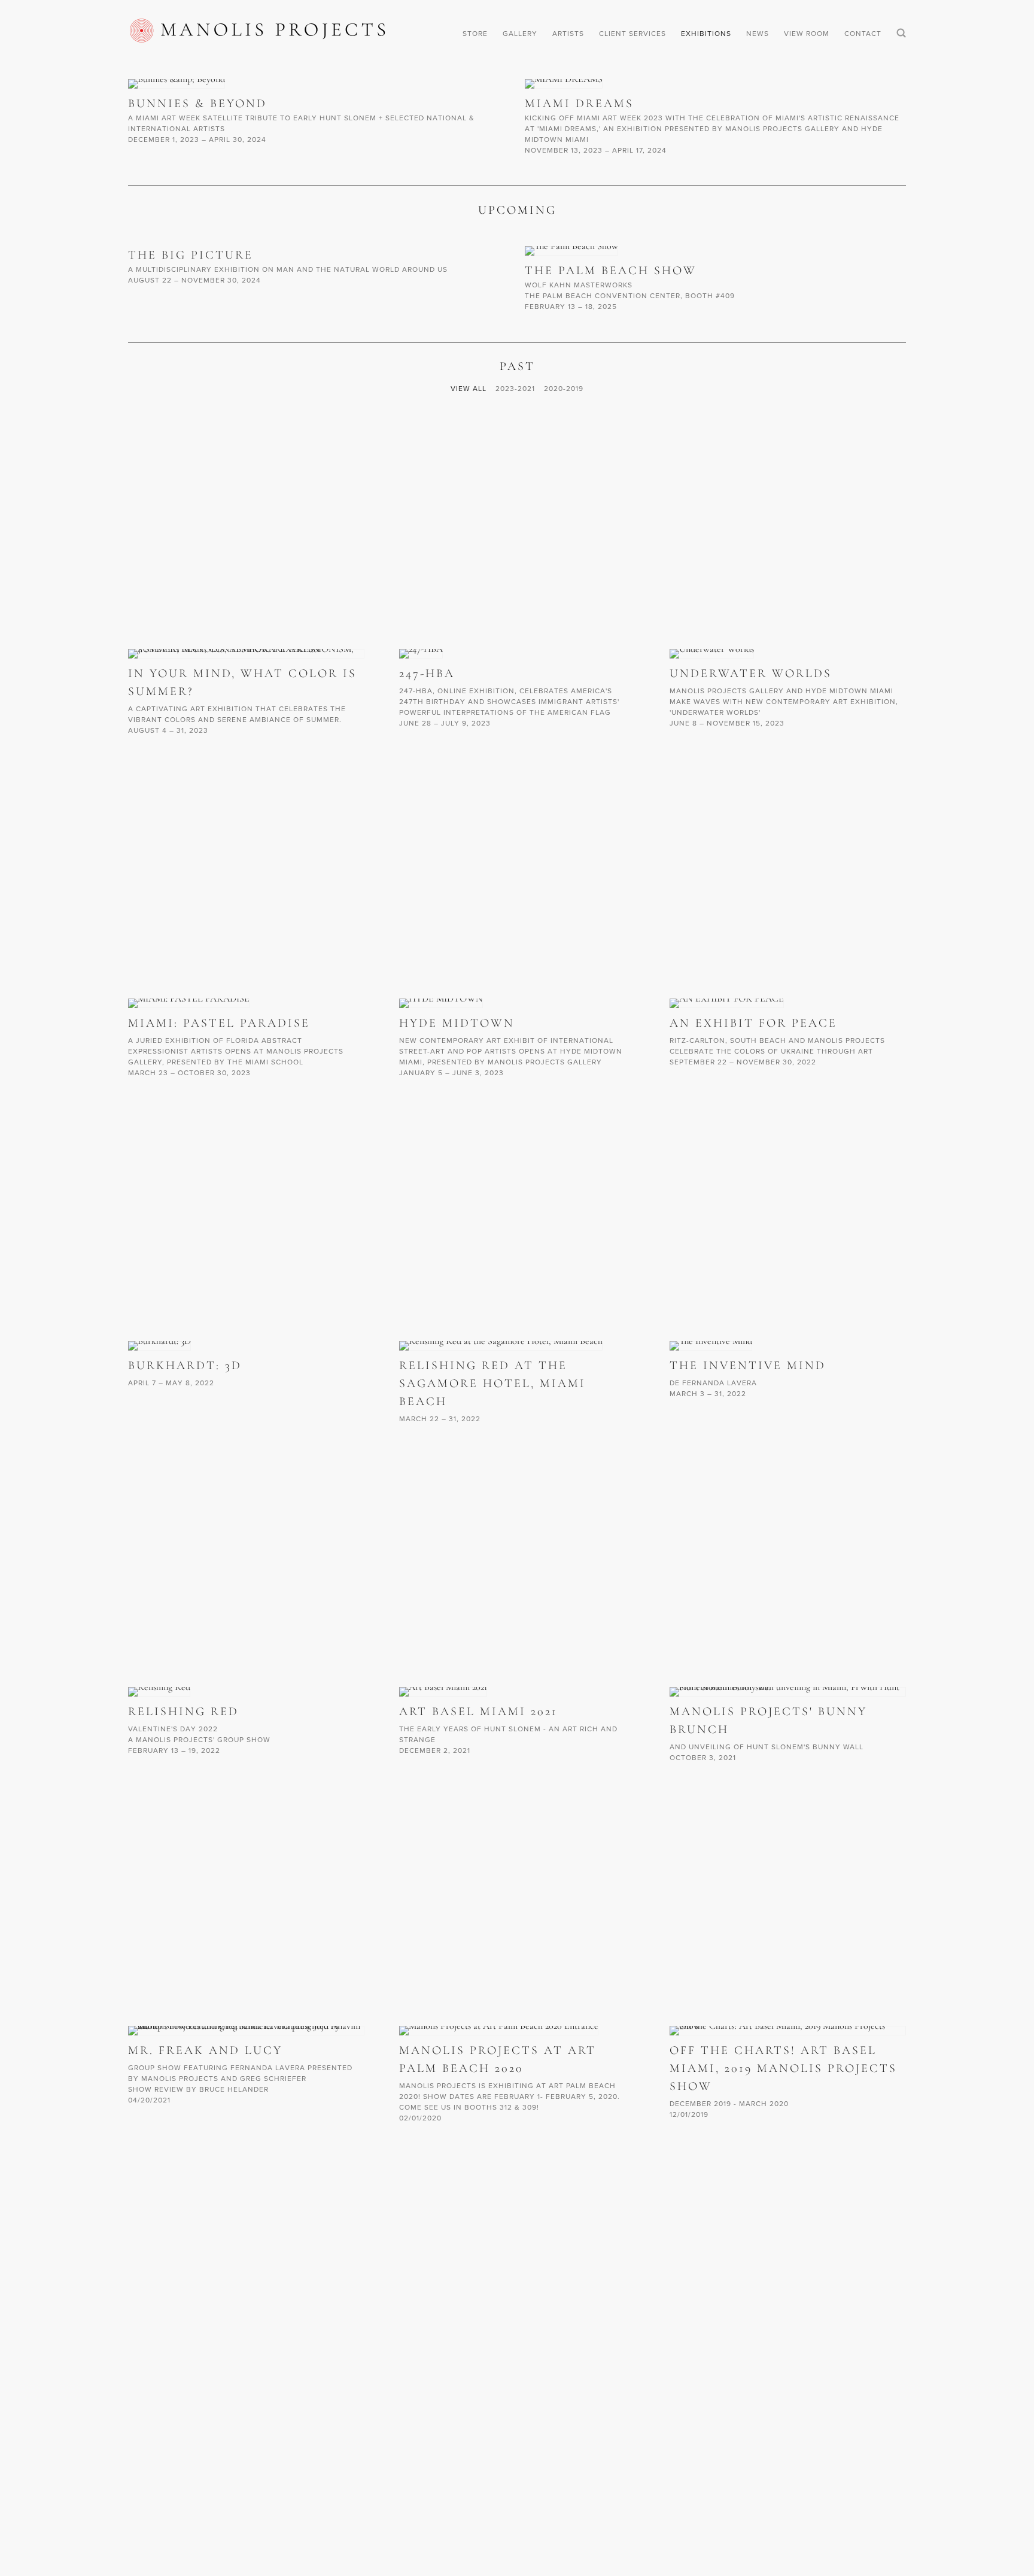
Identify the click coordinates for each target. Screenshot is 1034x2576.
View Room (807, 33)
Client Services (632, 33)
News (758, 33)
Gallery (520, 33)
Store (475, 33)
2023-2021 (515, 388)
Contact (863, 33)
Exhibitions (706, 33)
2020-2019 (564, 388)
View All (469, 388)
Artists (568, 33)
